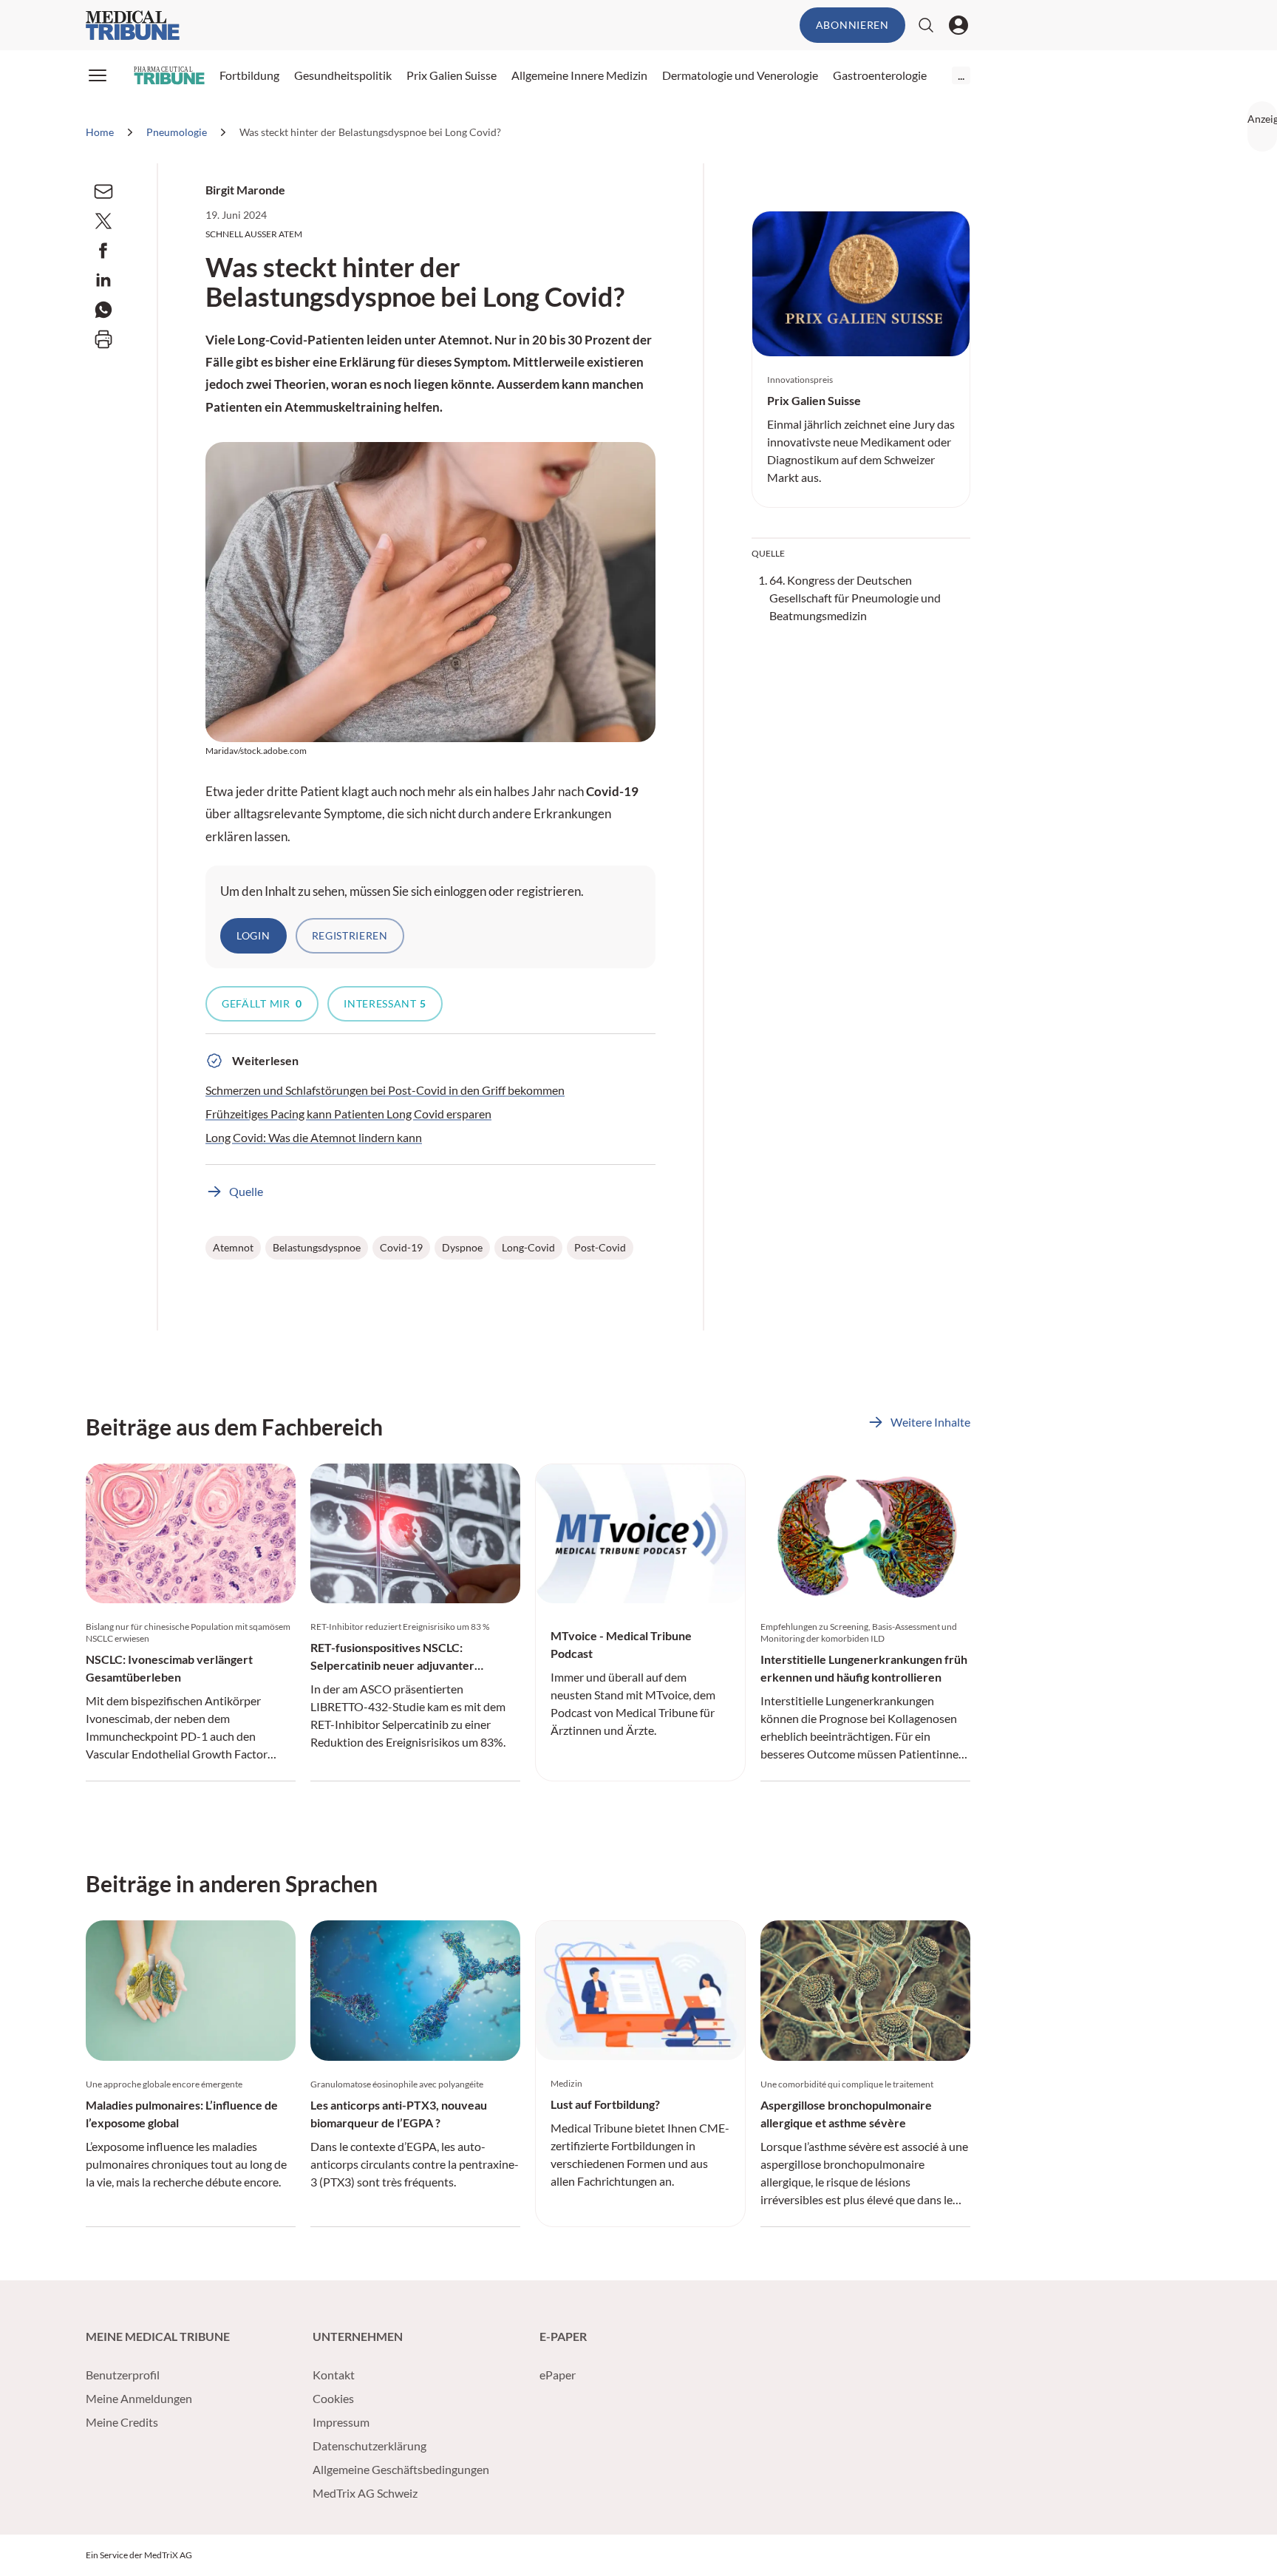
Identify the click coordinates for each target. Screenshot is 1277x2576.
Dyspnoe (462, 1247)
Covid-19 (401, 1247)
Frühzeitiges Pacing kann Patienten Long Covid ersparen (348, 1114)
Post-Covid (600, 1247)
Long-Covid (528, 1247)
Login (253, 935)
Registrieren (350, 935)
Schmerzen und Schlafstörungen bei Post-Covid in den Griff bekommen (385, 1090)
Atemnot (233, 1247)
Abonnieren (852, 25)
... (961, 75)
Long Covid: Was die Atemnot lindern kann (314, 1137)
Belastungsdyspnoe (317, 1247)
